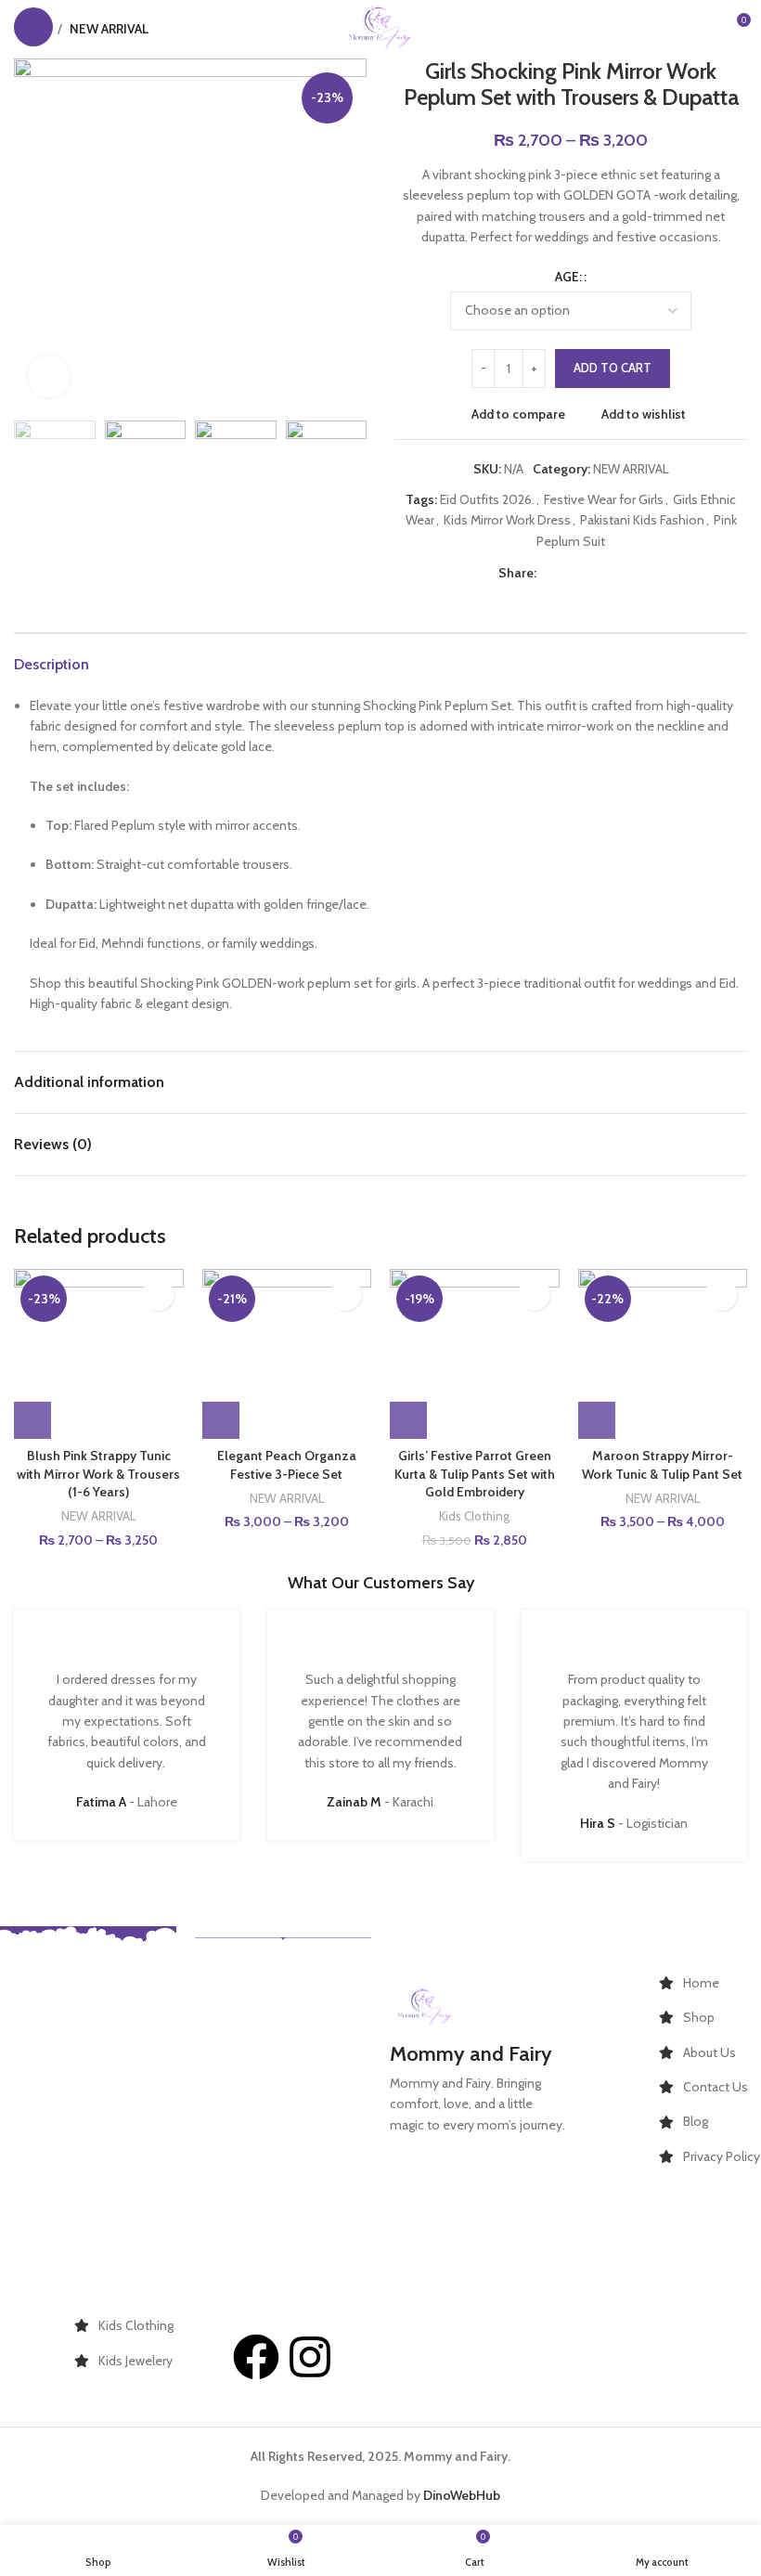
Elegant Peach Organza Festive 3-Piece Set (287, 1465)
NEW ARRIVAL (631, 469)
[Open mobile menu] (33, 27)
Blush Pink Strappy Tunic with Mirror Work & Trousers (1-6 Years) (98, 1474)
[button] (408, 1420)
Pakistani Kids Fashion (642, 520)
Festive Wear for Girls (604, 499)
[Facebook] (256, 2357)
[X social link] (568, 573)
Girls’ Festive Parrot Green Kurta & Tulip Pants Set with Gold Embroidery (475, 1474)
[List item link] (710, 1983)
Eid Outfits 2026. (487, 499)
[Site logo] (380, 25)
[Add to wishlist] (158, 1294)
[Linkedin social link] (611, 573)
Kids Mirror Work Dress (507, 520)
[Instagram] (310, 2357)
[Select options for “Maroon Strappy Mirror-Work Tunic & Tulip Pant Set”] (597, 1420)
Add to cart (613, 368)
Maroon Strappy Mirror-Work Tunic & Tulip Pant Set (662, 1465)
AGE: (568, 277)
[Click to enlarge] (49, 376)
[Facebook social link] (547, 573)
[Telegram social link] (632, 573)
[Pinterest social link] (590, 573)
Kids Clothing (474, 1516)
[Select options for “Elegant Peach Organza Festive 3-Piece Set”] (221, 1420)
